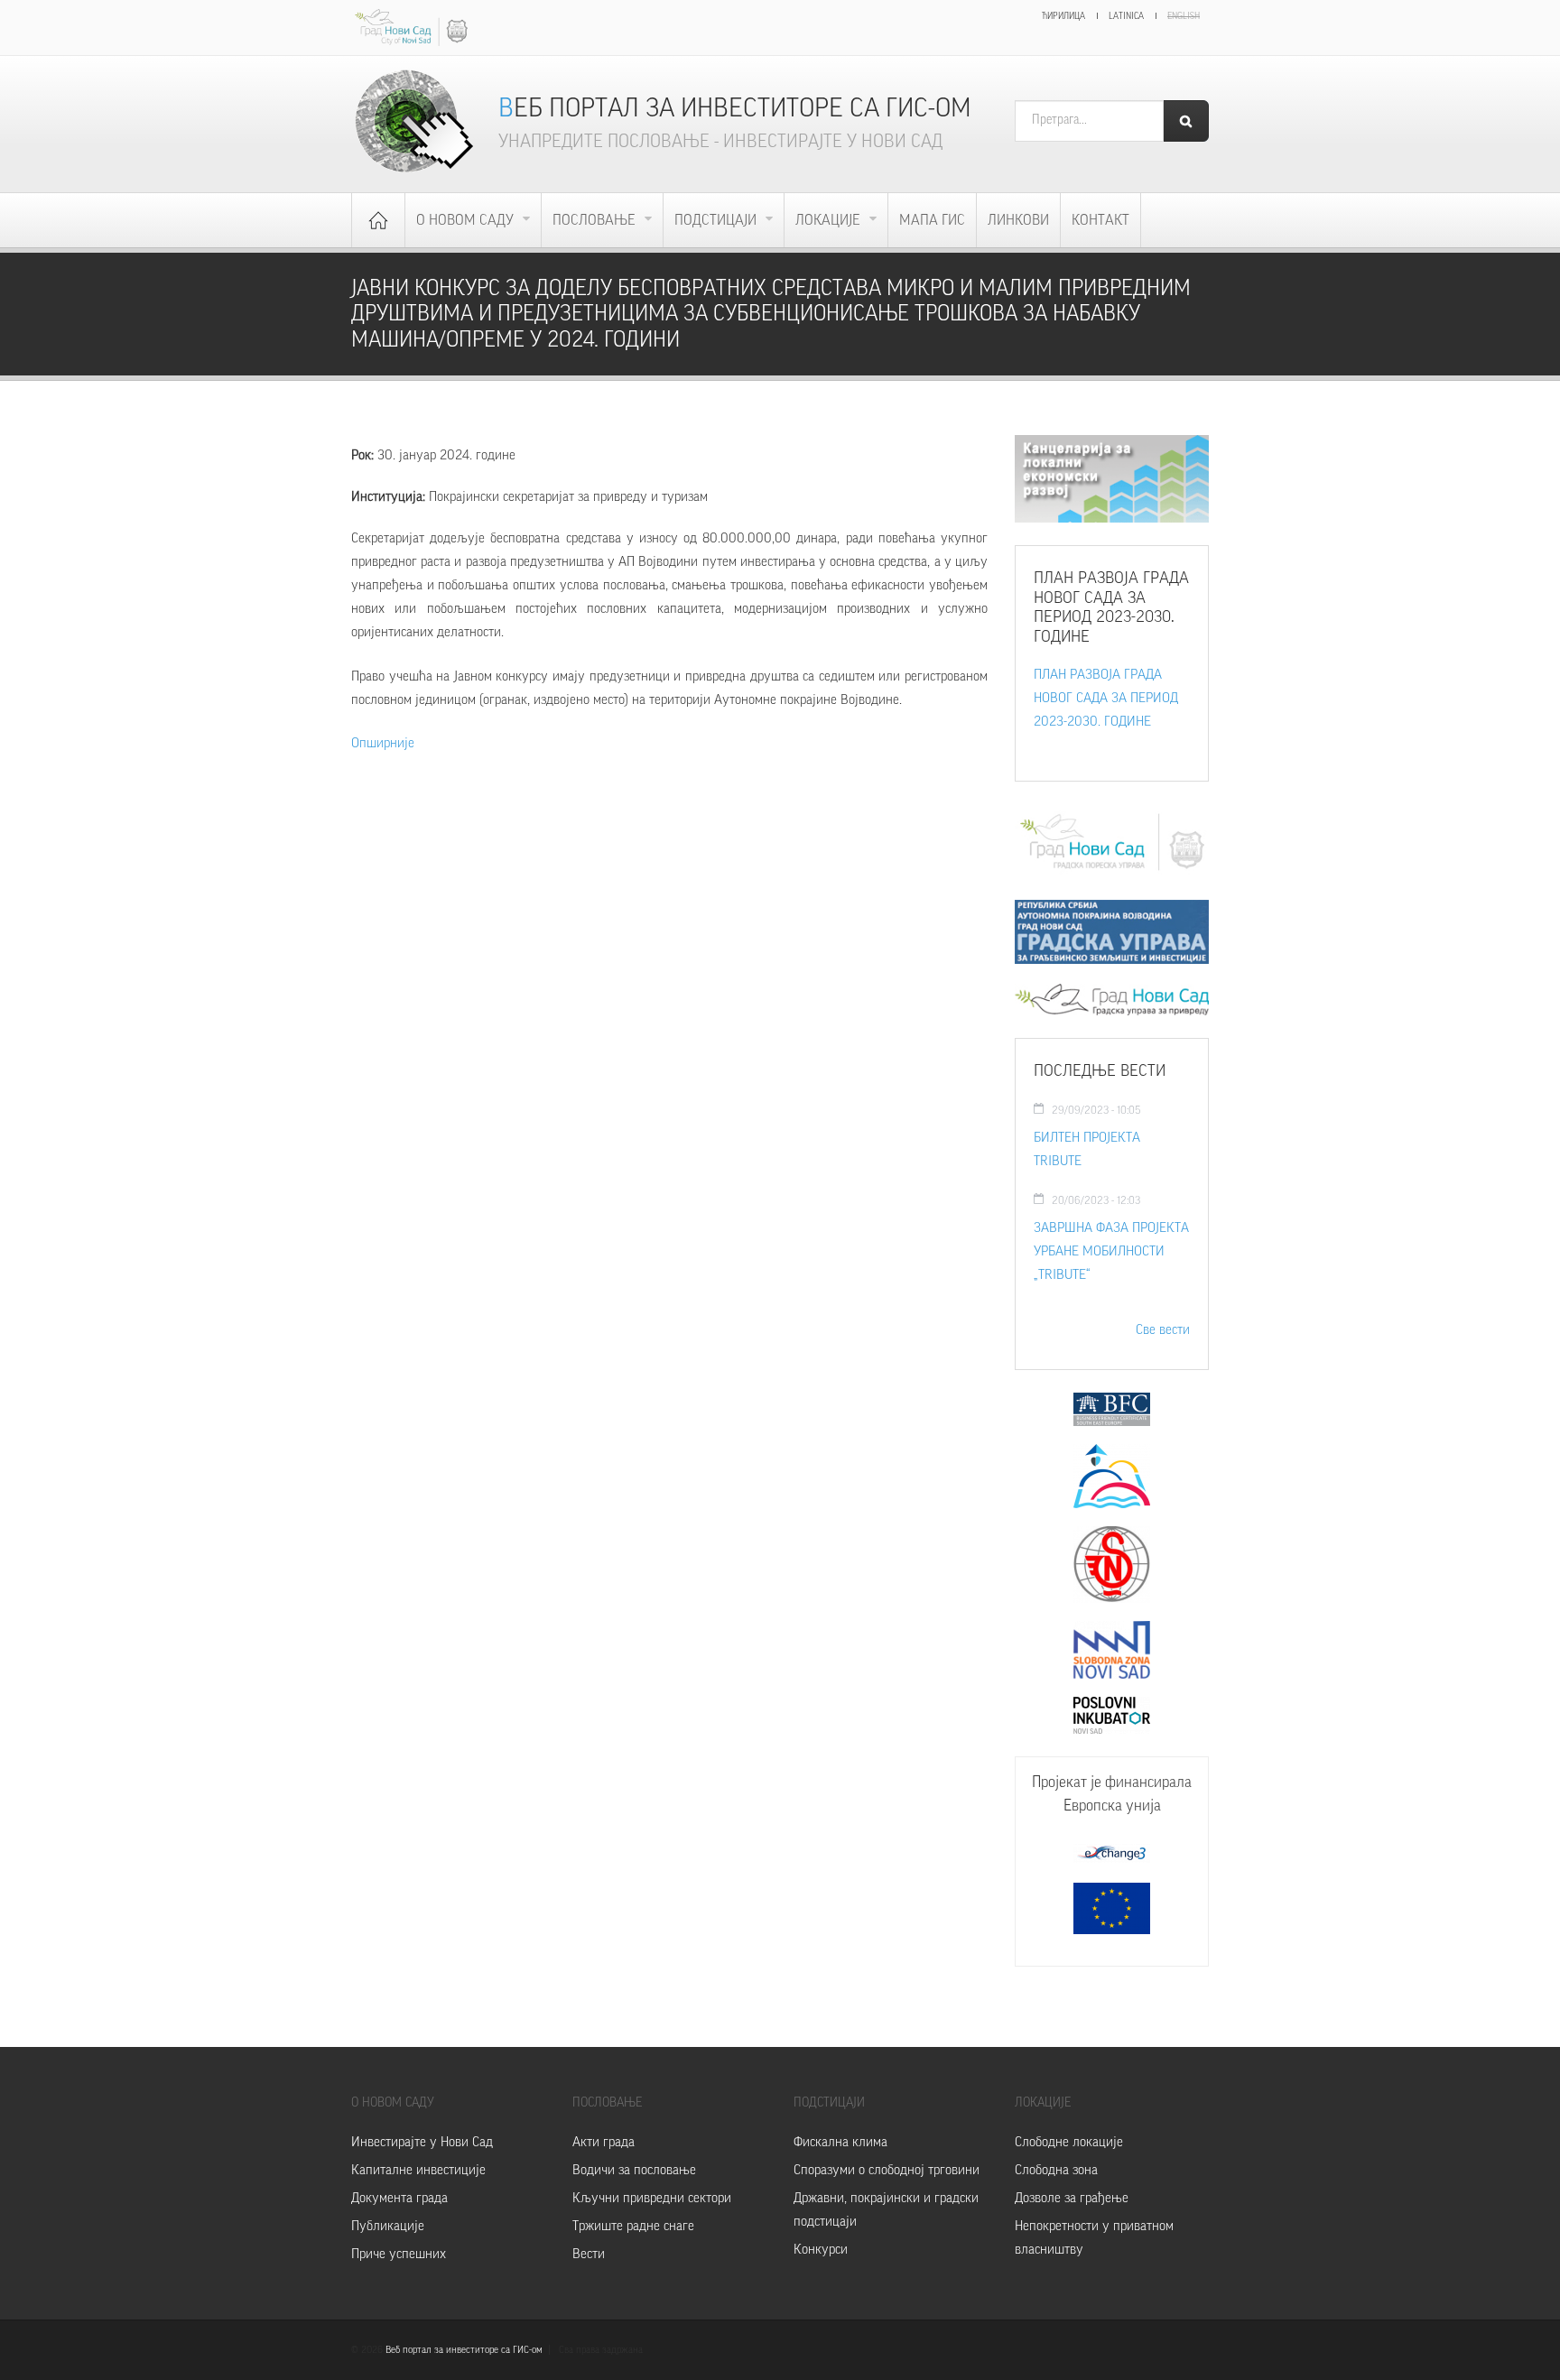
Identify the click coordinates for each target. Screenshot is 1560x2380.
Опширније (383, 743)
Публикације (388, 2226)
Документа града (399, 2198)
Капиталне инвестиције (418, 2170)
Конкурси (821, 2250)
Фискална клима (840, 2142)
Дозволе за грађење (1072, 2198)
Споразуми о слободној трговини (887, 2170)
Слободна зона (1056, 2170)
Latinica (1126, 16)
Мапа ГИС (932, 220)
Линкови (1018, 220)
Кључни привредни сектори (652, 2198)
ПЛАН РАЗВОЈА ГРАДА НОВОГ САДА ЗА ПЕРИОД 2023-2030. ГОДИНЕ (1106, 698)
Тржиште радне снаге (633, 2226)
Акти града (604, 2142)
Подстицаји (717, 220)
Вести (589, 2254)
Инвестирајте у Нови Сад (422, 2142)
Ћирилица (1063, 16)
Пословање (596, 220)
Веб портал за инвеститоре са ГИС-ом (735, 108)
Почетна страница (378, 220)
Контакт (1100, 220)
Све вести (1163, 1330)
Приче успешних (399, 2254)
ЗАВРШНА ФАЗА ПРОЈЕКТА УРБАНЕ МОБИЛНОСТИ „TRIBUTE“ (1111, 1251)
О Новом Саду (467, 220)
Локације (830, 220)
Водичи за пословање (634, 2170)
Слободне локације (1069, 2142)
